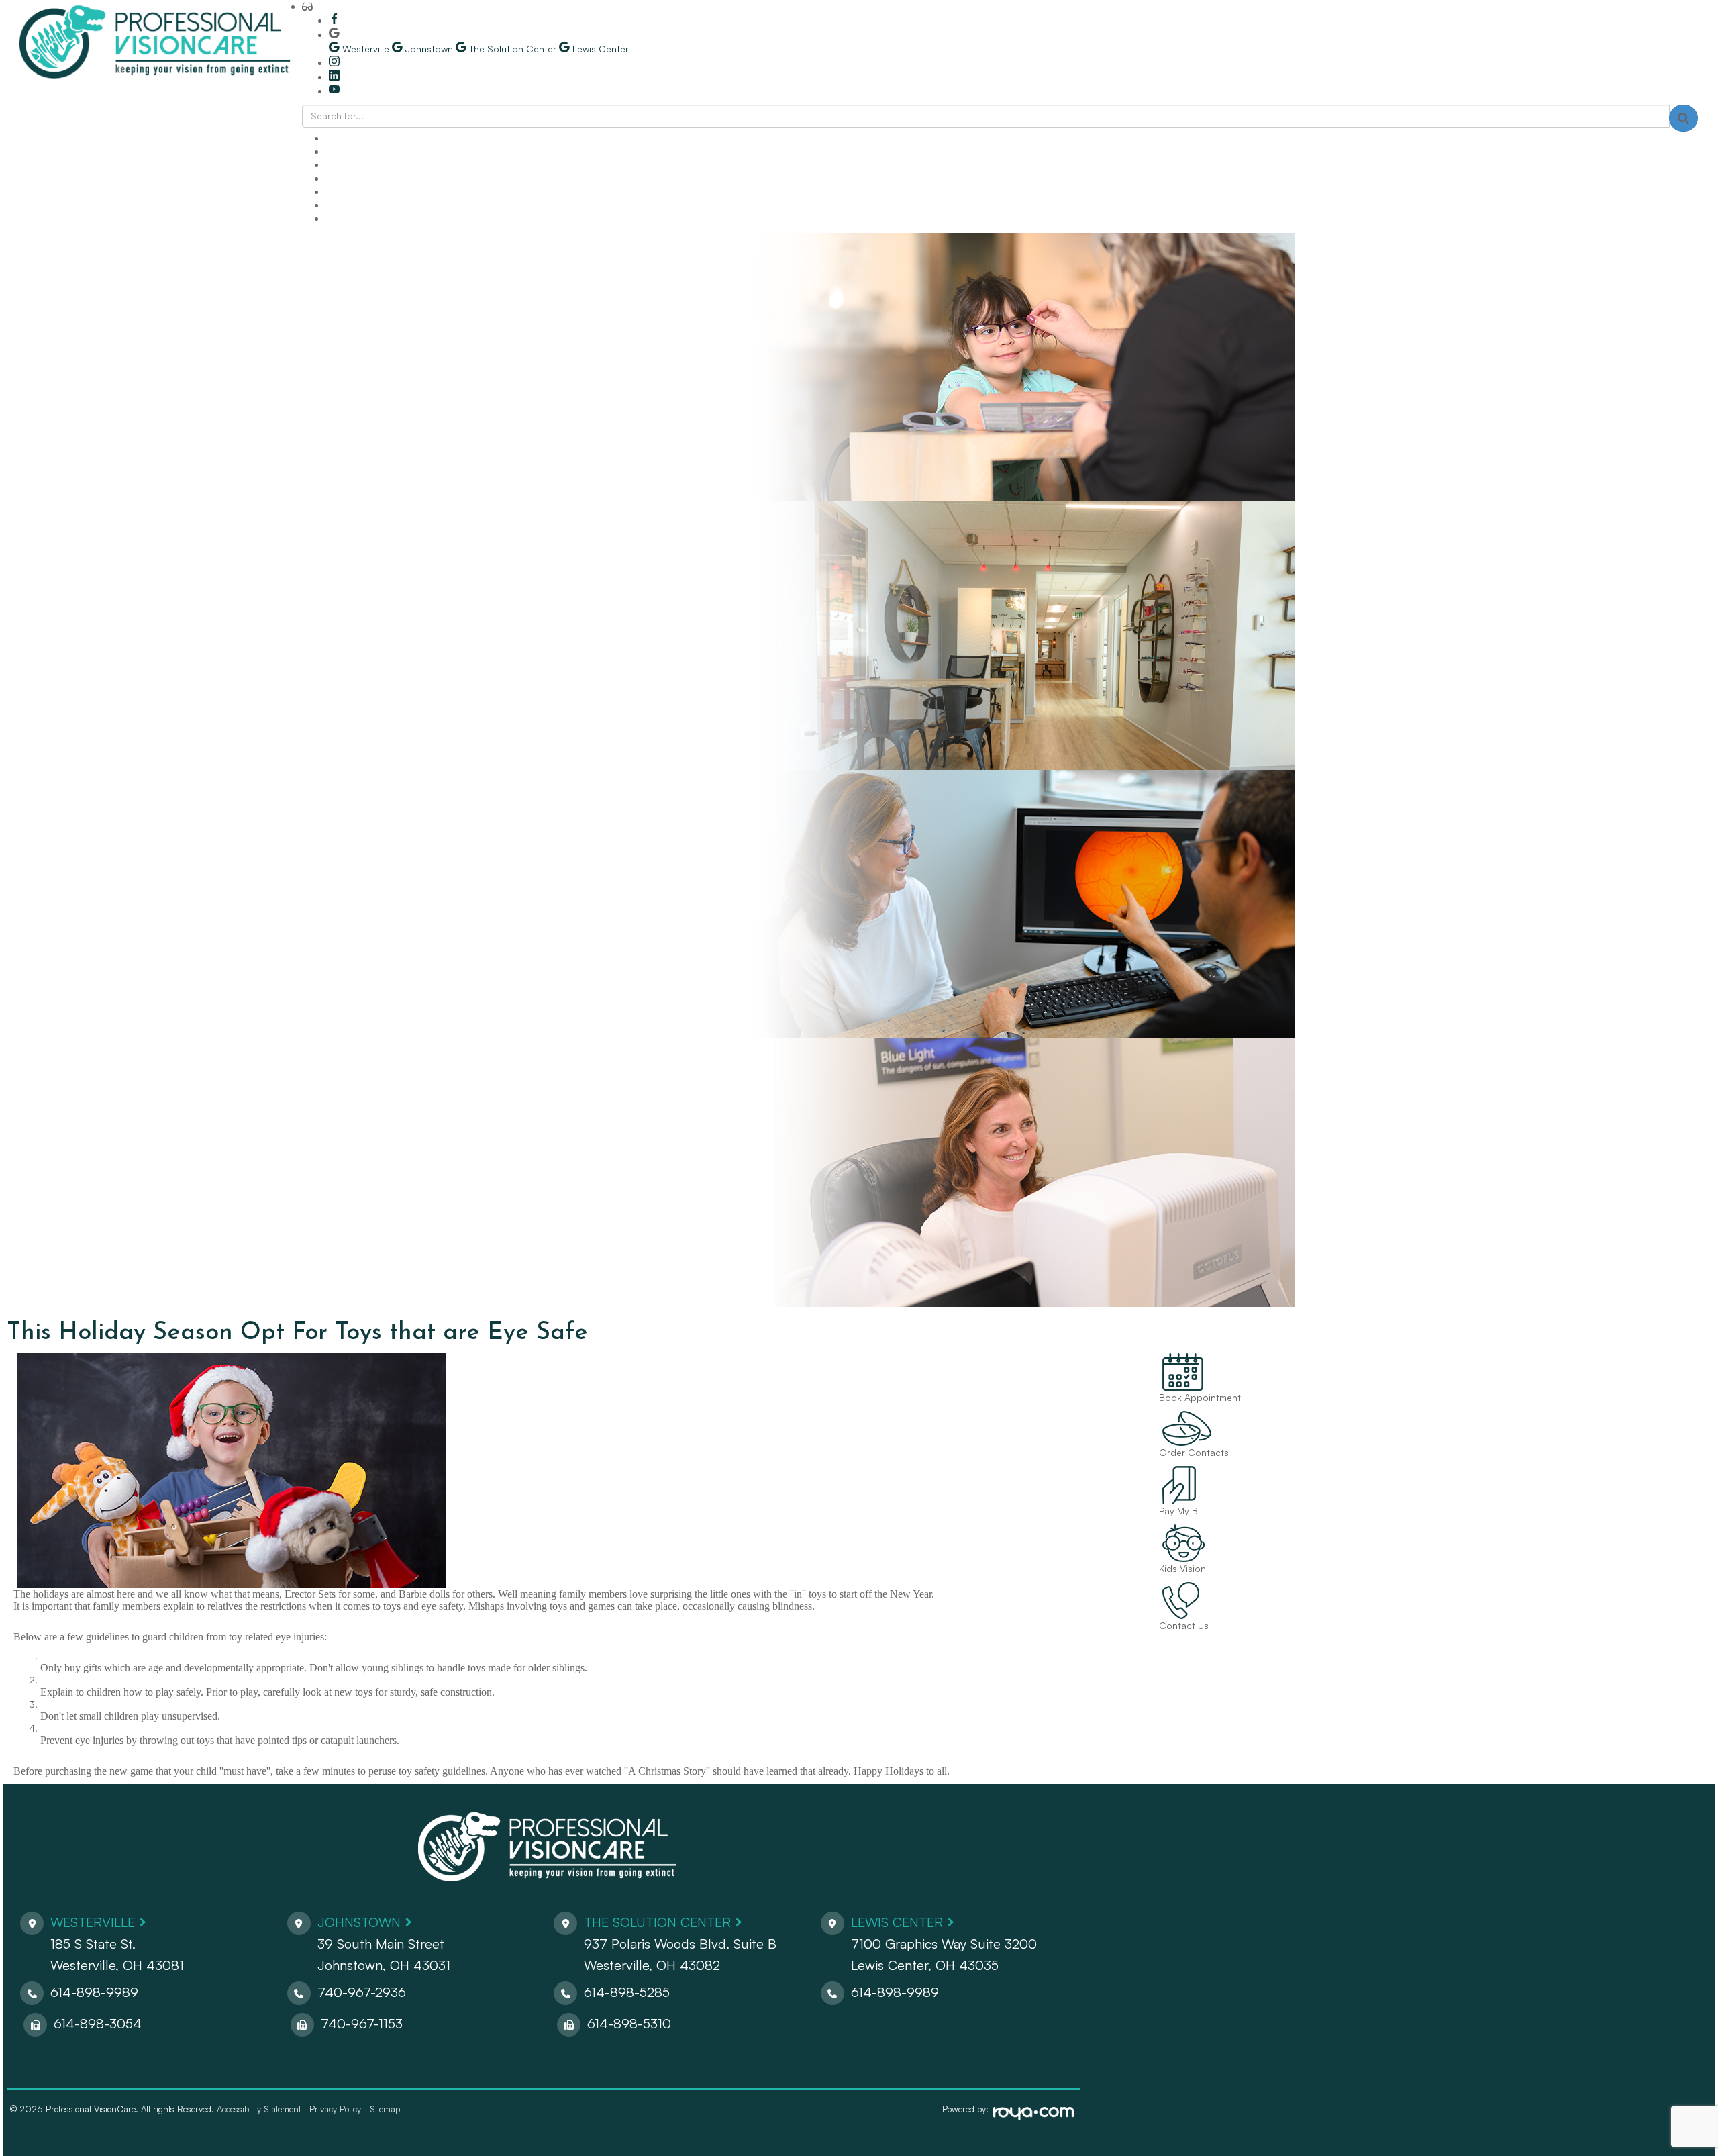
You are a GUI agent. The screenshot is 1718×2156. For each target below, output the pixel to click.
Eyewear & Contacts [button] (370, 192)
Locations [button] (347, 151)
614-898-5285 (627, 1992)
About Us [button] (346, 138)
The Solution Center (657, 1922)
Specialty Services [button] (365, 165)
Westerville (93, 1922)
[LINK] (1168, 1360)
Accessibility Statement (259, 2109)
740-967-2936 (362, 1992)
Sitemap (385, 2109)
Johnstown (359, 1922)
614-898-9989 (94, 1992)
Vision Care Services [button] (370, 178)
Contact (344, 218)
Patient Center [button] (357, 205)
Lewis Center (897, 1922)
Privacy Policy (335, 2109)
